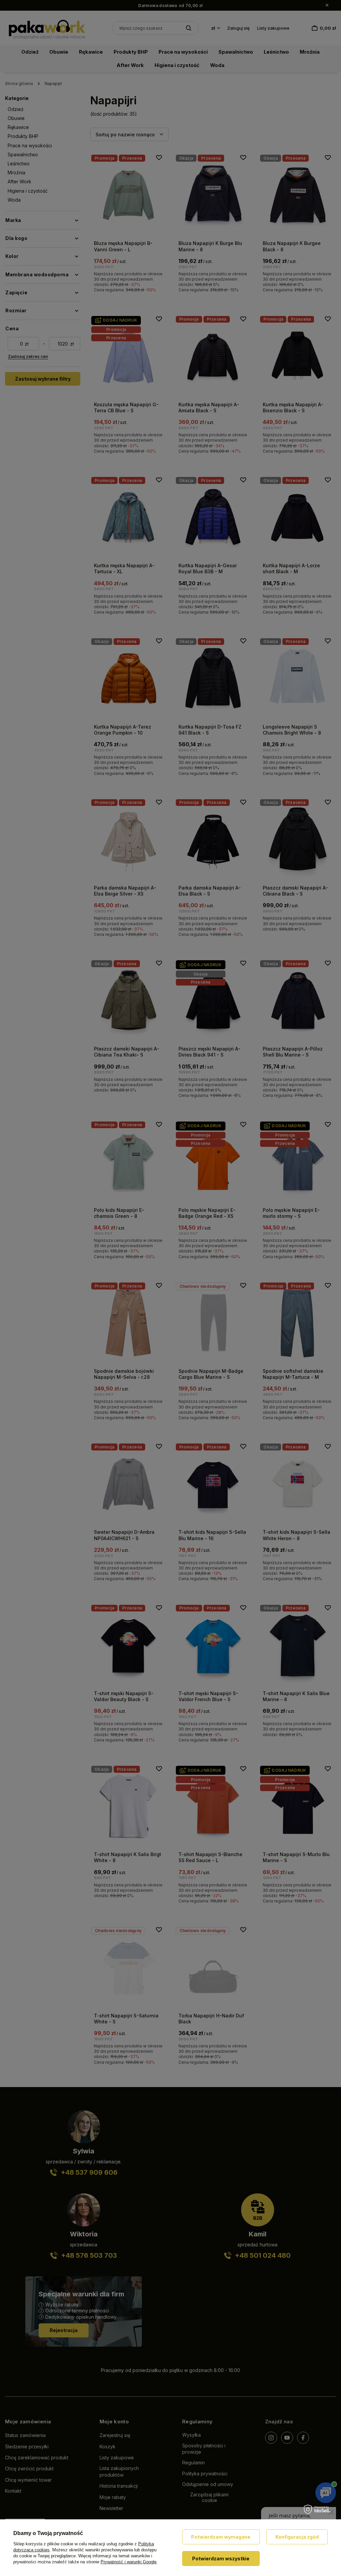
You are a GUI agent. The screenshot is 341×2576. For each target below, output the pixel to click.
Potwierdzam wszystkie (221, 2559)
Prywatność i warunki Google (129, 2562)
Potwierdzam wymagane (221, 2537)
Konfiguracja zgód (297, 2537)
